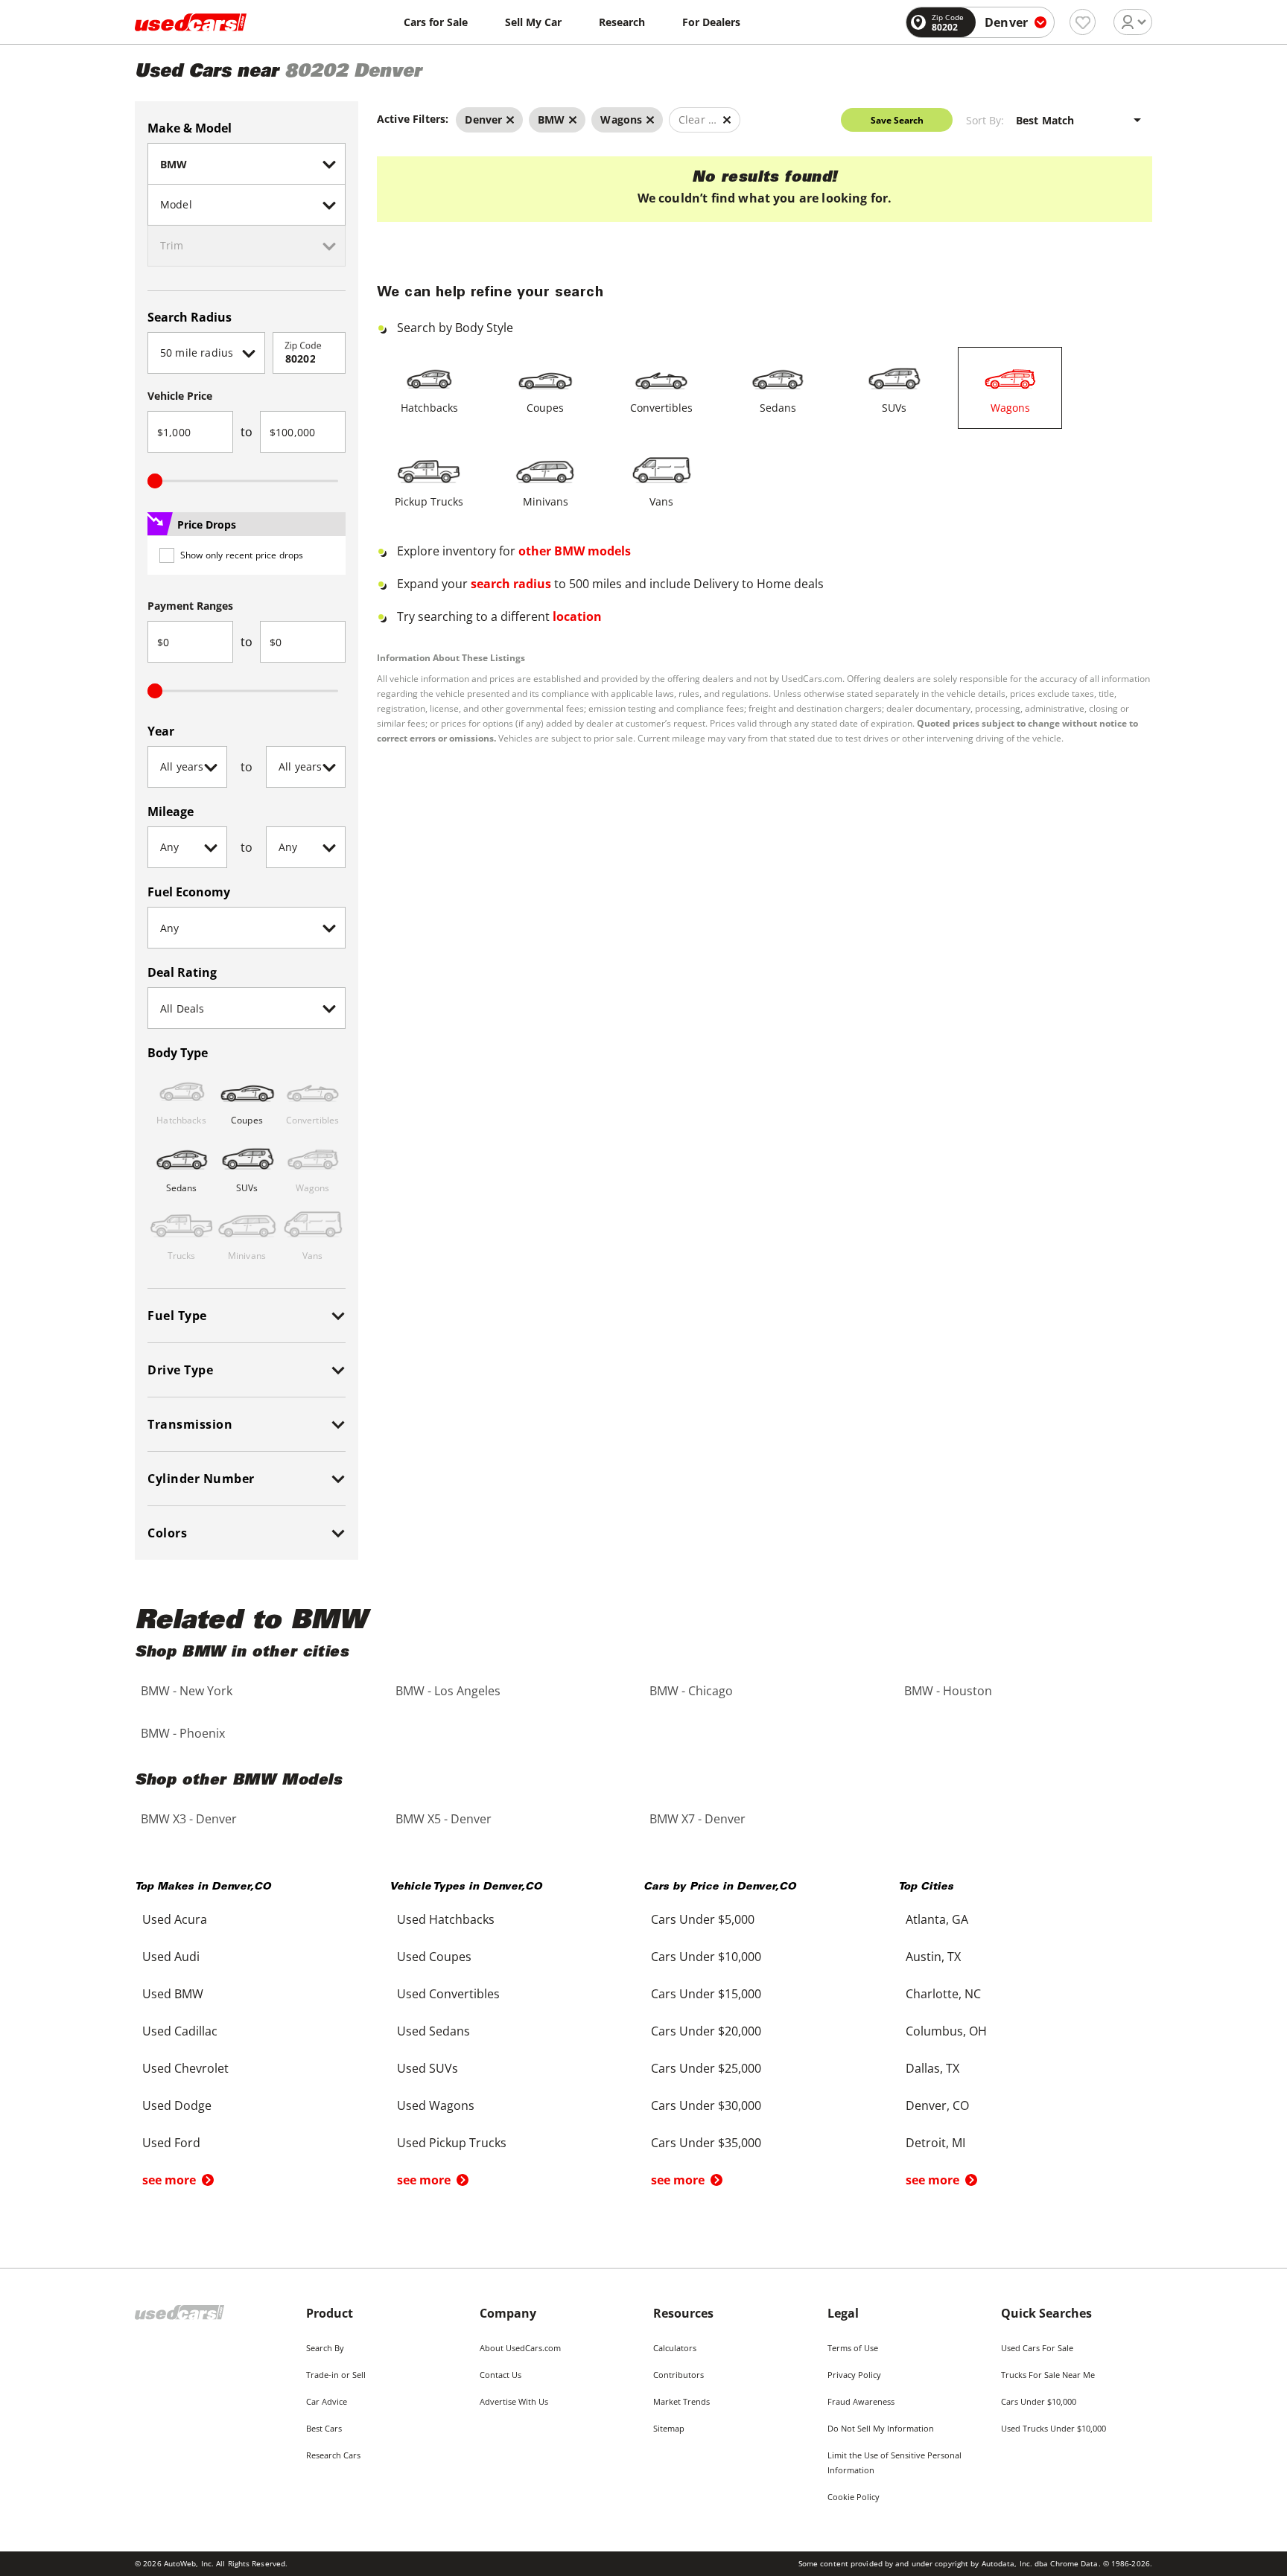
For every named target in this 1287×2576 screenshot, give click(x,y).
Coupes (545, 408)
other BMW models (575, 551)
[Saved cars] (1083, 22)
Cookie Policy (854, 2497)
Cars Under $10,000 (1039, 2401)
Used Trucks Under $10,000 (1054, 2428)
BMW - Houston (948, 1691)
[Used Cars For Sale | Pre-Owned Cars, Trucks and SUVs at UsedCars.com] (191, 22)
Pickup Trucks (429, 501)
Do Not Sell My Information (881, 2428)
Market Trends (681, 2401)
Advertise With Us (514, 2401)
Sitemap (669, 2428)
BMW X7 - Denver (697, 1819)
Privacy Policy (854, 2375)
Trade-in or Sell (336, 2375)
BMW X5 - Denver (444, 1819)
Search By (325, 2348)
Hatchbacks (429, 408)
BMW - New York (187, 1691)
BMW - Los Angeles (448, 1691)
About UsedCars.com (520, 2348)
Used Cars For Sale (1037, 2348)
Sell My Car (533, 22)
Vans (661, 501)
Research (622, 22)
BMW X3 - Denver (189, 1819)
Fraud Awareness (861, 2401)
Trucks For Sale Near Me (1048, 2375)
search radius (511, 584)
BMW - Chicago (691, 1691)
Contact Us (500, 2375)
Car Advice (327, 2401)
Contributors (679, 2375)
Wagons (1010, 408)
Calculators (675, 2348)
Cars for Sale (436, 22)
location (577, 616)
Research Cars (333, 2455)
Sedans (778, 408)
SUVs (894, 408)
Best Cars (324, 2428)
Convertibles (661, 408)
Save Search (897, 120)
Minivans (546, 501)
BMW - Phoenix (183, 1733)
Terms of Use (853, 2348)
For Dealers (711, 22)
